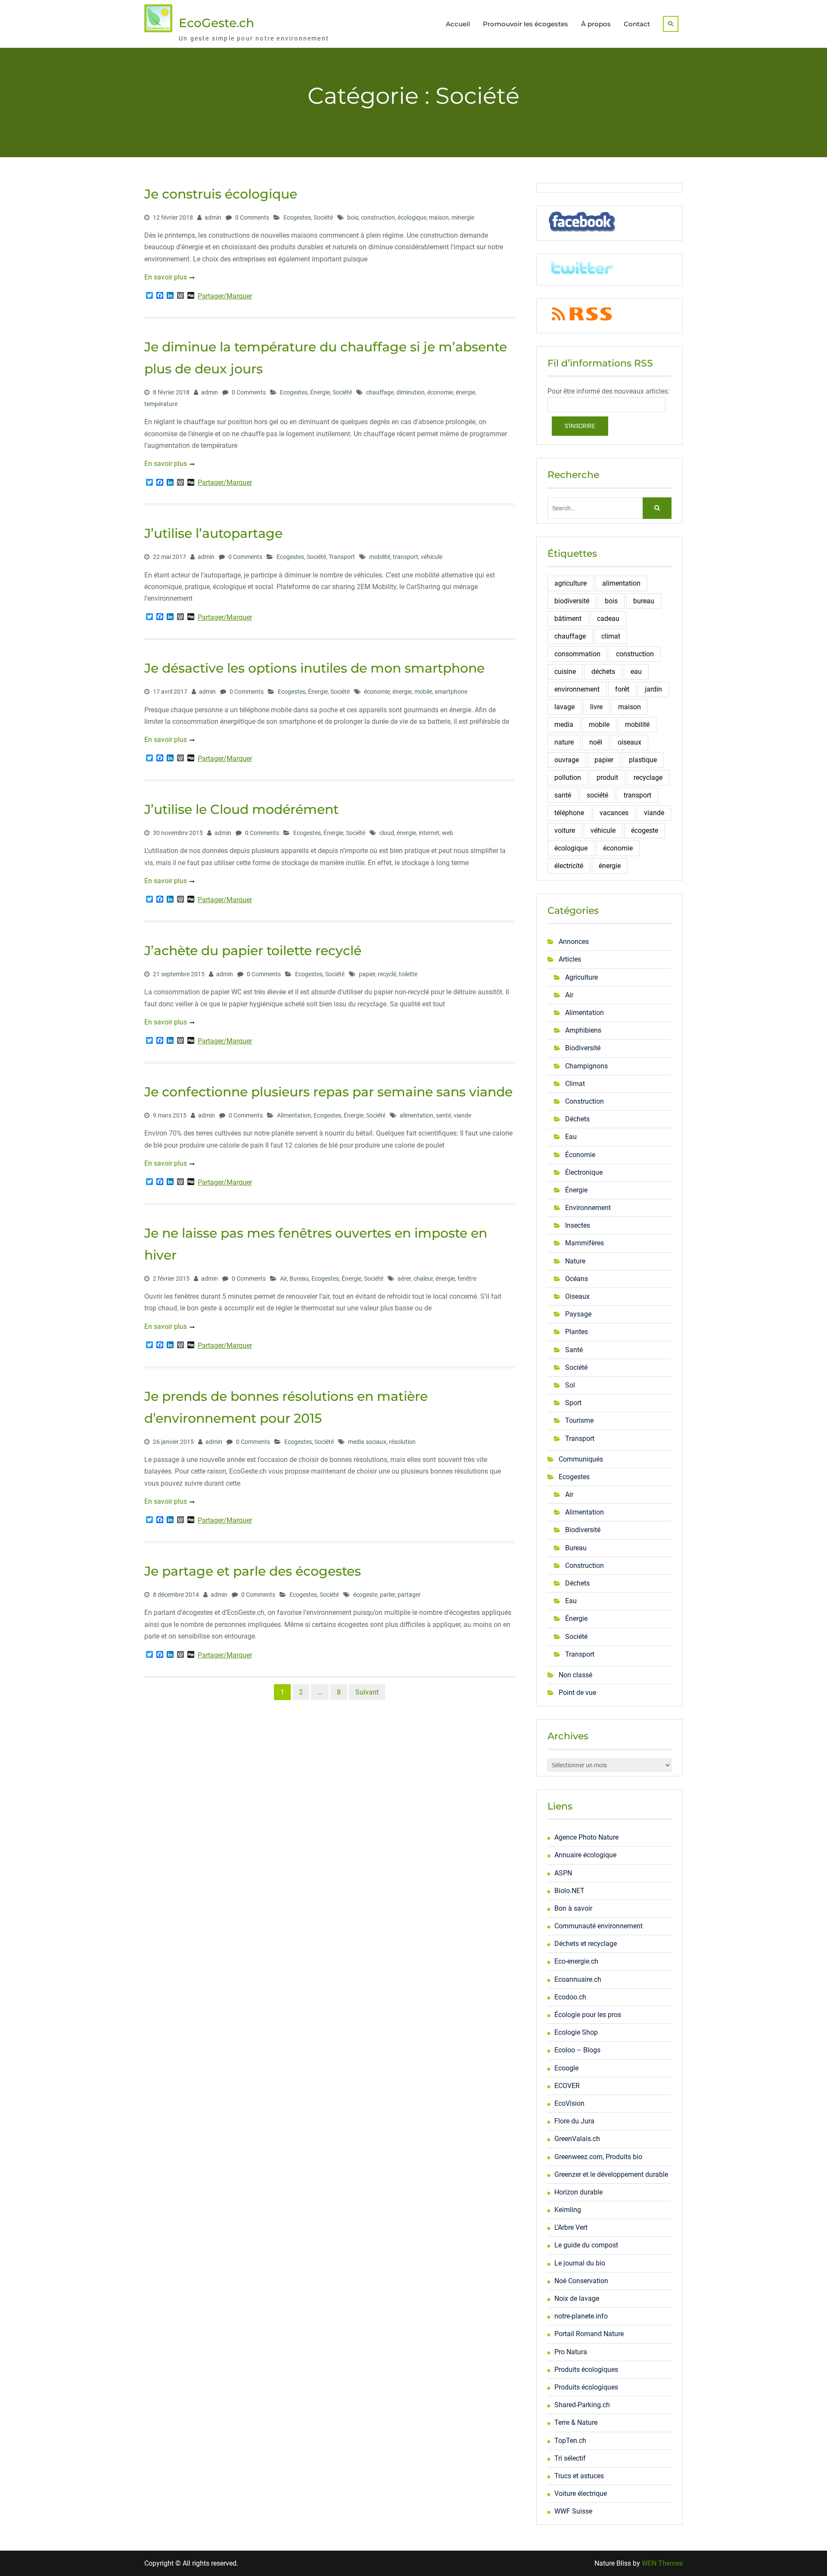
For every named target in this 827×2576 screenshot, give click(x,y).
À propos (596, 24)
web (448, 833)
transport (406, 557)
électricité (569, 866)
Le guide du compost (586, 2245)
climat (611, 636)
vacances (614, 813)
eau (636, 672)
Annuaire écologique (585, 1855)
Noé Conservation (581, 2281)
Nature (575, 1261)
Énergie (320, 392)
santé (443, 1115)
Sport (573, 1403)
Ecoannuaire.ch (578, 1979)
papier (367, 974)
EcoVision (569, 2103)
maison (439, 217)
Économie (580, 1155)
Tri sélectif (570, 2458)
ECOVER (567, 2086)
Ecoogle (566, 2068)
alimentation (417, 1115)
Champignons (586, 1066)
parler (387, 1595)
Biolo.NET (569, 1891)
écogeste (365, 1595)
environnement (577, 689)
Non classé (575, 1675)
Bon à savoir (573, 1908)
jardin (653, 689)
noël (596, 742)
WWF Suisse (573, 2511)
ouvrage (567, 760)
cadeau (608, 619)
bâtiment (568, 619)
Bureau (299, 1279)
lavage (564, 707)
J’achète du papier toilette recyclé (253, 951)
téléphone (569, 813)
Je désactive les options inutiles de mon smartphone (314, 668)
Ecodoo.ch (570, 1997)
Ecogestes (297, 217)
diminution (410, 392)
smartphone (451, 692)
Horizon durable (578, 2192)
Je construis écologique (221, 194)
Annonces (574, 942)
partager (409, 1595)
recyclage (648, 777)
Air (283, 1279)
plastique (643, 760)
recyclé (387, 974)
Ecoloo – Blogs (577, 2050)
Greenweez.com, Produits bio (598, 2157)
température (161, 404)
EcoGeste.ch (216, 23)
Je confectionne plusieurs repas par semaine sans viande (328, 1092)
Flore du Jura (574, 2121)
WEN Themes (662, 2563)
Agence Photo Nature (586, 1837)
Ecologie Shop (576, 2032)
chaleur (423, 1279)
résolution (402, 1442)
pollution (568, 777)
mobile (423, 692)
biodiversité (572, 601)
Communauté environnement (598, 1926)
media (564, 725)
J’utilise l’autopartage (213, 533)
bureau (644, 601)
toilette (408, 974)
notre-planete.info (581, 2316)
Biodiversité (583, 1048)
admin (213, 217)
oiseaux (630, 742)
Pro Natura (571, 2352)
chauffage (380, 392)
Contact (637, 24)
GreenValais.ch (577, 2139)
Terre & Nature (576, 2422)
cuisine (565, 672)
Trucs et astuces (579, 2476)
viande (462, 1115)
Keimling (568, 2210)
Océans (577, 1279)
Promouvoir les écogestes (525, 24)
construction (378, 217)
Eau (571, 1137)
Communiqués (581, 1459)
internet (429, 833)
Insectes (578, 1225)
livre (596, 707)
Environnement (588, 1208)
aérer (404, 1279)
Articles (570, 959)
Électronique (584, 1172)
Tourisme (579, 1420)
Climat (575, 1084)
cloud (387, 833)
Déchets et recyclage (586, 1944)
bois (353, 217)
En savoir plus (166, 277)
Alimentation (294, 1115)
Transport (342, 557)
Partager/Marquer (225, 296)
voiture (565, 830)
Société (323, 217)
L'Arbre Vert (571, 2227)
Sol (570, 1385)
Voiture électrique (581, 2494)
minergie (463, 217)
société (597, 795)
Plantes (577, 1332)
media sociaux (367, 1442)
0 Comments (252, 217)
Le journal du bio (580, 2263)
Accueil (458, 24)
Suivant (367, 1692)
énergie (465, 392)
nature (564, 742)
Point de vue (577, 1693)
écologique (412, 217)
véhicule (432, 557)
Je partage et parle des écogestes (253, 1571)
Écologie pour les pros (588, 2015)
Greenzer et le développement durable (611, 2174)
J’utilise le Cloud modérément (241, 809)
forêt (622, 689)
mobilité (380, 557)
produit (607, 777)
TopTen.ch (570, 2441)
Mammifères (584, 1243)
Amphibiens (583, 1030)
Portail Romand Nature (589, 2334)
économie (440, 392)
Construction (584, 1101)
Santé (574, 1350)
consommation (577, 654)
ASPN (563, 1873)
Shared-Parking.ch (582, 2405)
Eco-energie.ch (576, 1961)
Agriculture (581, 977)
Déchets (577, 1119)
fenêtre (467, 1279)
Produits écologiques (586, 2370)
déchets (603, 672)
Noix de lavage (577, 2298)
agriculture (571, 583)
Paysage (578, 1314)
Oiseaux (577, 1296)
